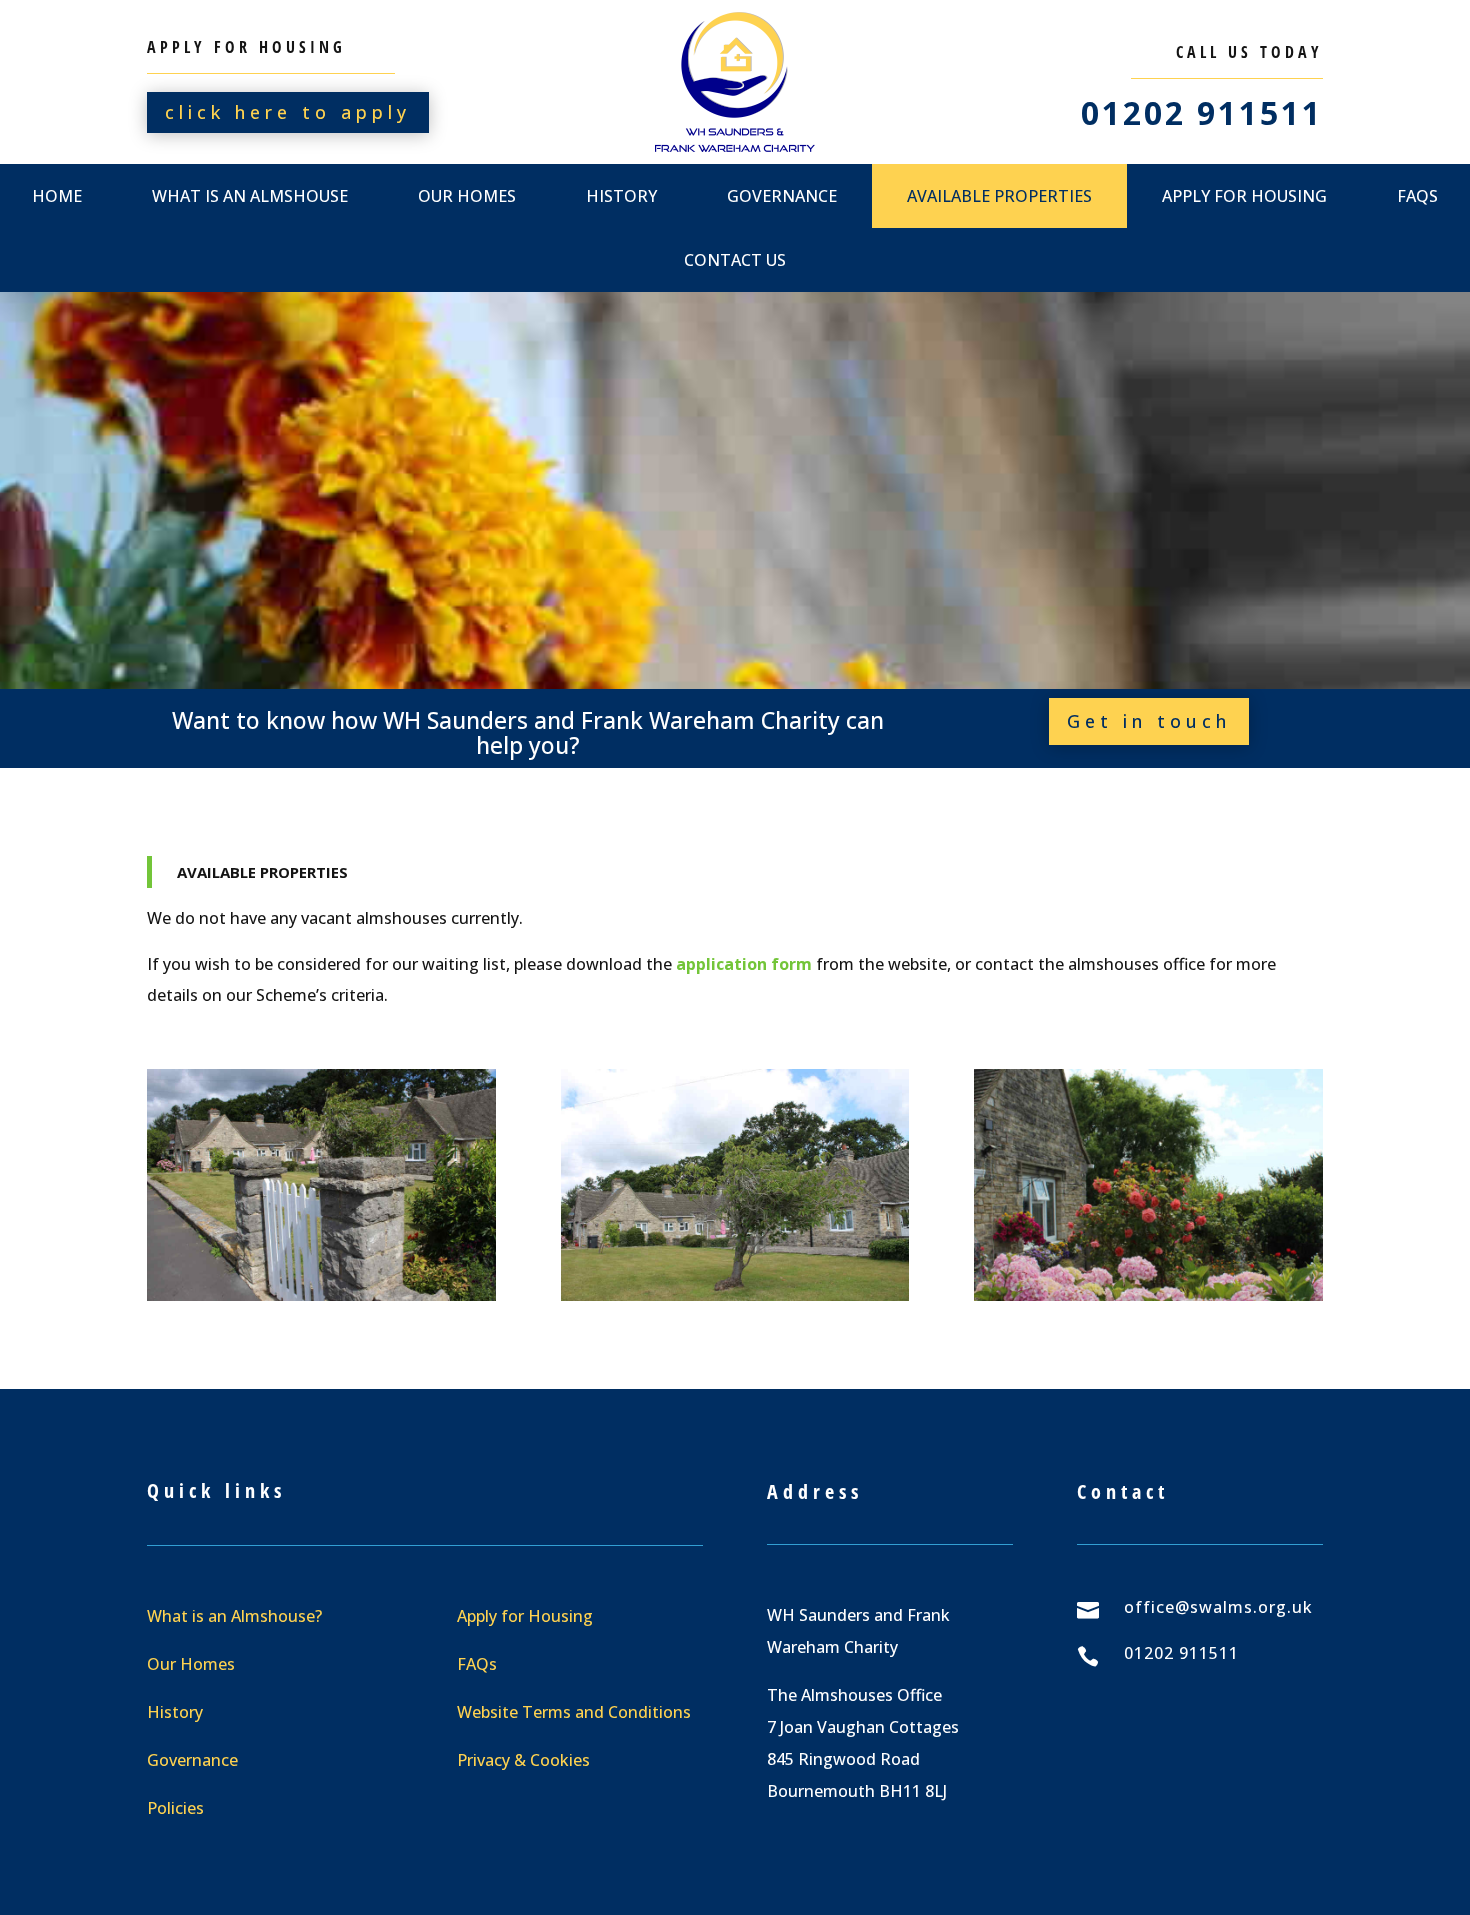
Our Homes (467, 196)
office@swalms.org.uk (1218, 1607)
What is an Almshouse (250, 196)
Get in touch (1149, 721)
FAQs (477, 1664)
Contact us (735, 260)
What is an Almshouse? (234, 1616)
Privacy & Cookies (523, 1760)
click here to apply (288, 112)
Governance (782, 196)
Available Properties (999, 196)
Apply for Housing (1244, 196)
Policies (175, 1808)
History (621, 196)
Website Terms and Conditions (574, 1712)
